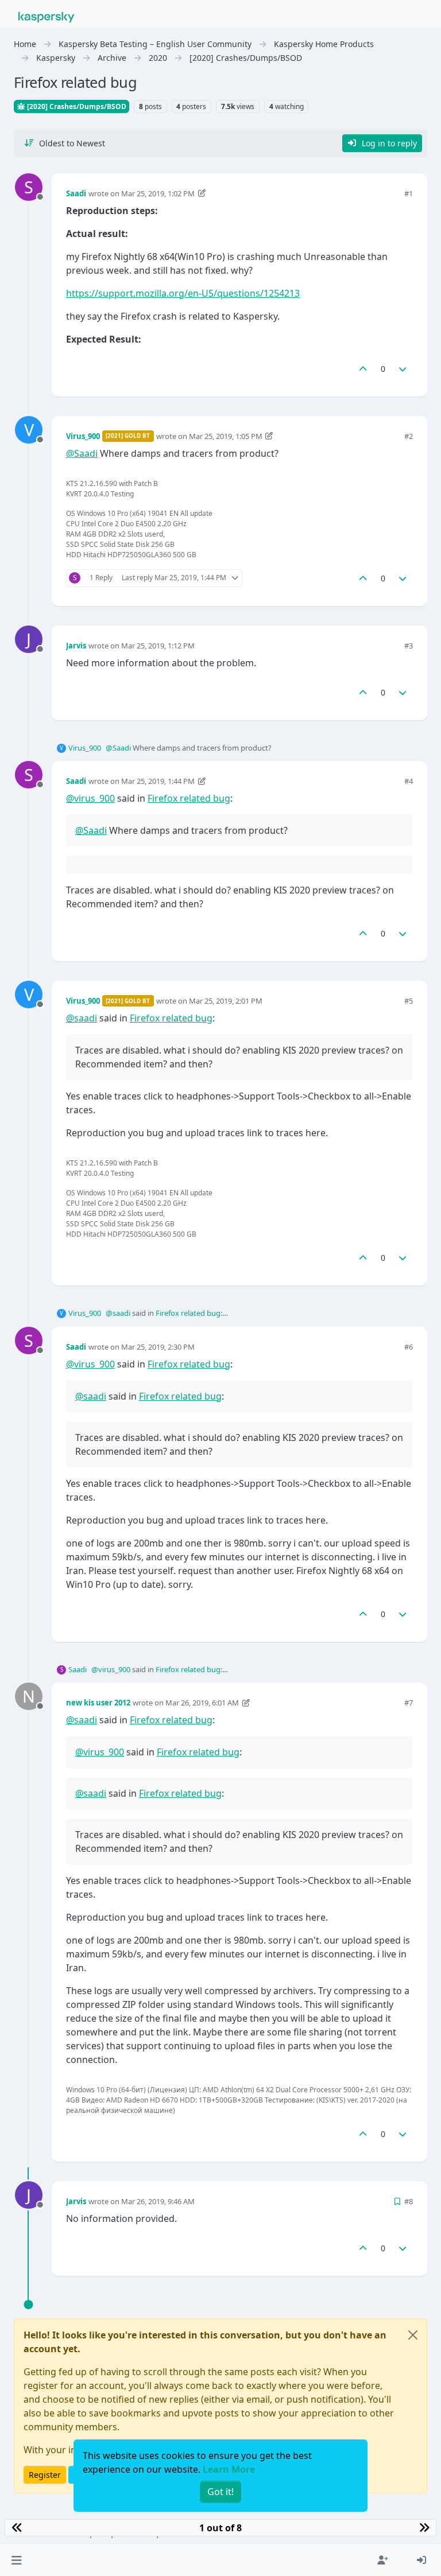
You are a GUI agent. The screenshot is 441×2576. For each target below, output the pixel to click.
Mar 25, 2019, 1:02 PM (158, 193)
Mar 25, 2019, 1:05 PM (226, 436)
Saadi (76, 193)
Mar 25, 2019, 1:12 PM (158, 646)
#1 (409, 193)
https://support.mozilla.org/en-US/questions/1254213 (183, 293)
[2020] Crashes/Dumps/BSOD (76, 106)
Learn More (229, 2469)
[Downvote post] (403, 369)
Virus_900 (83, 436)
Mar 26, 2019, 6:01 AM (202, 1703)
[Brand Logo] (47, 16)
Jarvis (76, 646)
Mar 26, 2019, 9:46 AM (158, 2201)
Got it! (220, 2492)
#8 (409, 2201)
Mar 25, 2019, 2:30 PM (158, 1347)
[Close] (413, 2335)
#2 (409, 436)
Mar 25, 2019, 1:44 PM (158, 781)
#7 (409, 1703)
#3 (409, 646)
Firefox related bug (189, 798)
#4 (409, 781)
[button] (16, 2560)
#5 (409, 1001)
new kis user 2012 (98, 1703)
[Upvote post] (363, 369)
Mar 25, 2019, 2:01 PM (226, 1001)
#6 (409, 1347)
